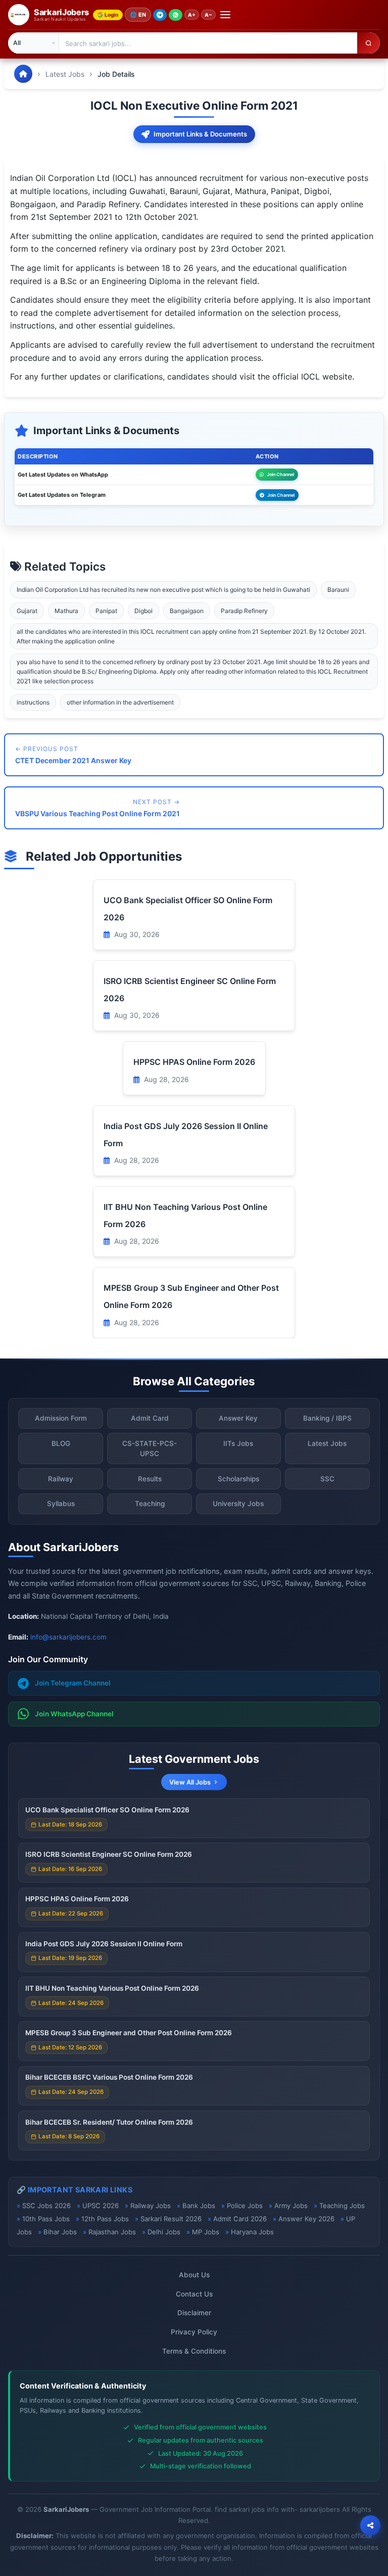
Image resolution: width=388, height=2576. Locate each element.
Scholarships (238, 1479)
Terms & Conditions (194, 2351)
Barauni (338, 590)
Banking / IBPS (327, 1418)
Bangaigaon (187, 611)
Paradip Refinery (244, 611)
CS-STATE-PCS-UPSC (150, 1448)
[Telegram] (160, 15)
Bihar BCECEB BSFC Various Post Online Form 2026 (109, 2077)
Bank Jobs (199, 2206)
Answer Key (238, 1418)
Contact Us (194, 2294)
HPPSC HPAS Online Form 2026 (194, 1062)
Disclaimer (194, 2313)
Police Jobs (245, 2206)
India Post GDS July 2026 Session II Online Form (104, 1944)
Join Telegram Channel (73, 1683)
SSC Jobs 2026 (46, 2206)
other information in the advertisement (120, 702)
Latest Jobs (65, 74)
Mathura (66, 611)
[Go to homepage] (23, 74)
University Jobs (238, 1504)
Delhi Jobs (164, 2232)
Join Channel (280, 474)
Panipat (106, 611)
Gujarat (27, 611)
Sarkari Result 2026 (171, 2219)
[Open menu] (225, 15)
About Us (194, 2275)
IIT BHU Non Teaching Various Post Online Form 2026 (112, 1988)
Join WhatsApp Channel (74, 1714)
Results (150, 1479)
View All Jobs (190, 1782)
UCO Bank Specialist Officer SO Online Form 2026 (107, 1810)
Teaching (150, 1504)
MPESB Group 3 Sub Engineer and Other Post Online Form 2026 (129, 2033)
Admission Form (61, 1418)
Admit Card (150, 1418)
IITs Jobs (238, 1443)
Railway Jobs (151, 2206)
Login (111, 15)
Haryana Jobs (252, 2232)
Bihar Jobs (60, 2232)
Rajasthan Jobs (112, 2232)
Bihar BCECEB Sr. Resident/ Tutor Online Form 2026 (109, 2122)
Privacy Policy (194, 2332)
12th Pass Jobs (105, 2219)
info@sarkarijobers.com (68, 1637)
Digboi (143, 611)
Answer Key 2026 (306, 2219)
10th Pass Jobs (46, 2219)
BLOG (61, 1443)
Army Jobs (291, 2206)
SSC (327, 1479)
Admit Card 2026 (240, 2219)
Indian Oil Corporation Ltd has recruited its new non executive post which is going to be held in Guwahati (163, 590)
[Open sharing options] (370, 2525)
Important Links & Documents (200, 134)
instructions (33, 702)
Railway (61, 1479)
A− (208, 15)
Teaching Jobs (342, 2206)
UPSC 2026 (101, 2206)
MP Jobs (206, 2232)
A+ (192, 15)
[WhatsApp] (176, 15)
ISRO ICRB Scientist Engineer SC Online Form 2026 (109, 1854)
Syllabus (61, 1504)
